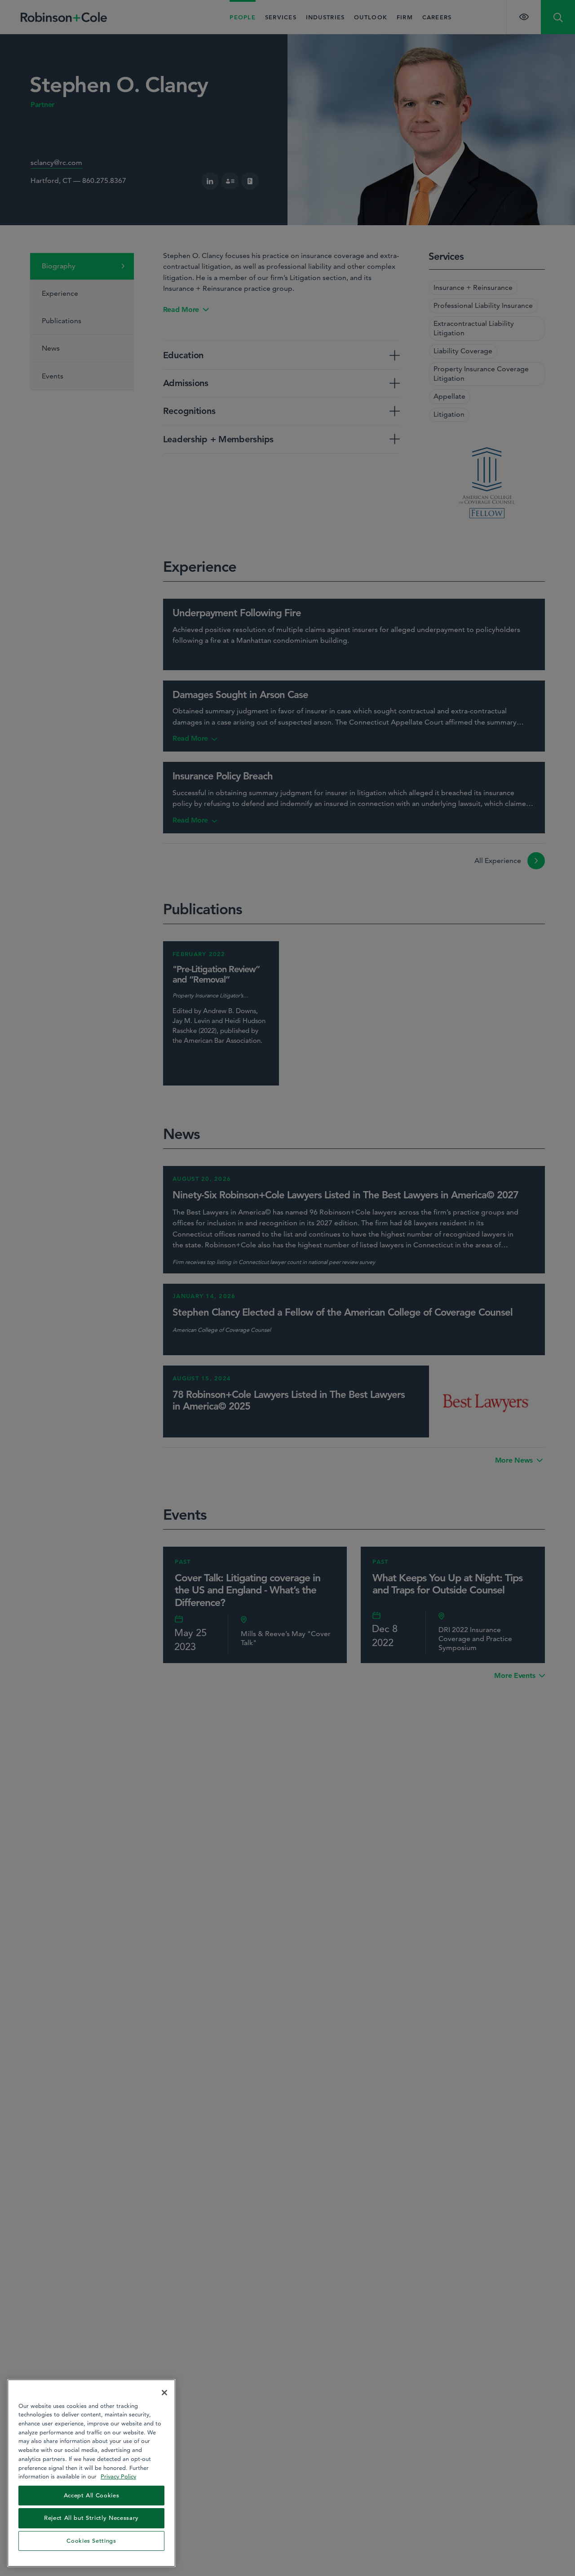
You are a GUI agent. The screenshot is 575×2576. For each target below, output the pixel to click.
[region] (91, 2473)
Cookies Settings (91, 2541)
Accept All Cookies (92, 2495)
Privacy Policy (118, 2476)
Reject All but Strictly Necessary (91, 2518)
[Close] (164, 2393)
